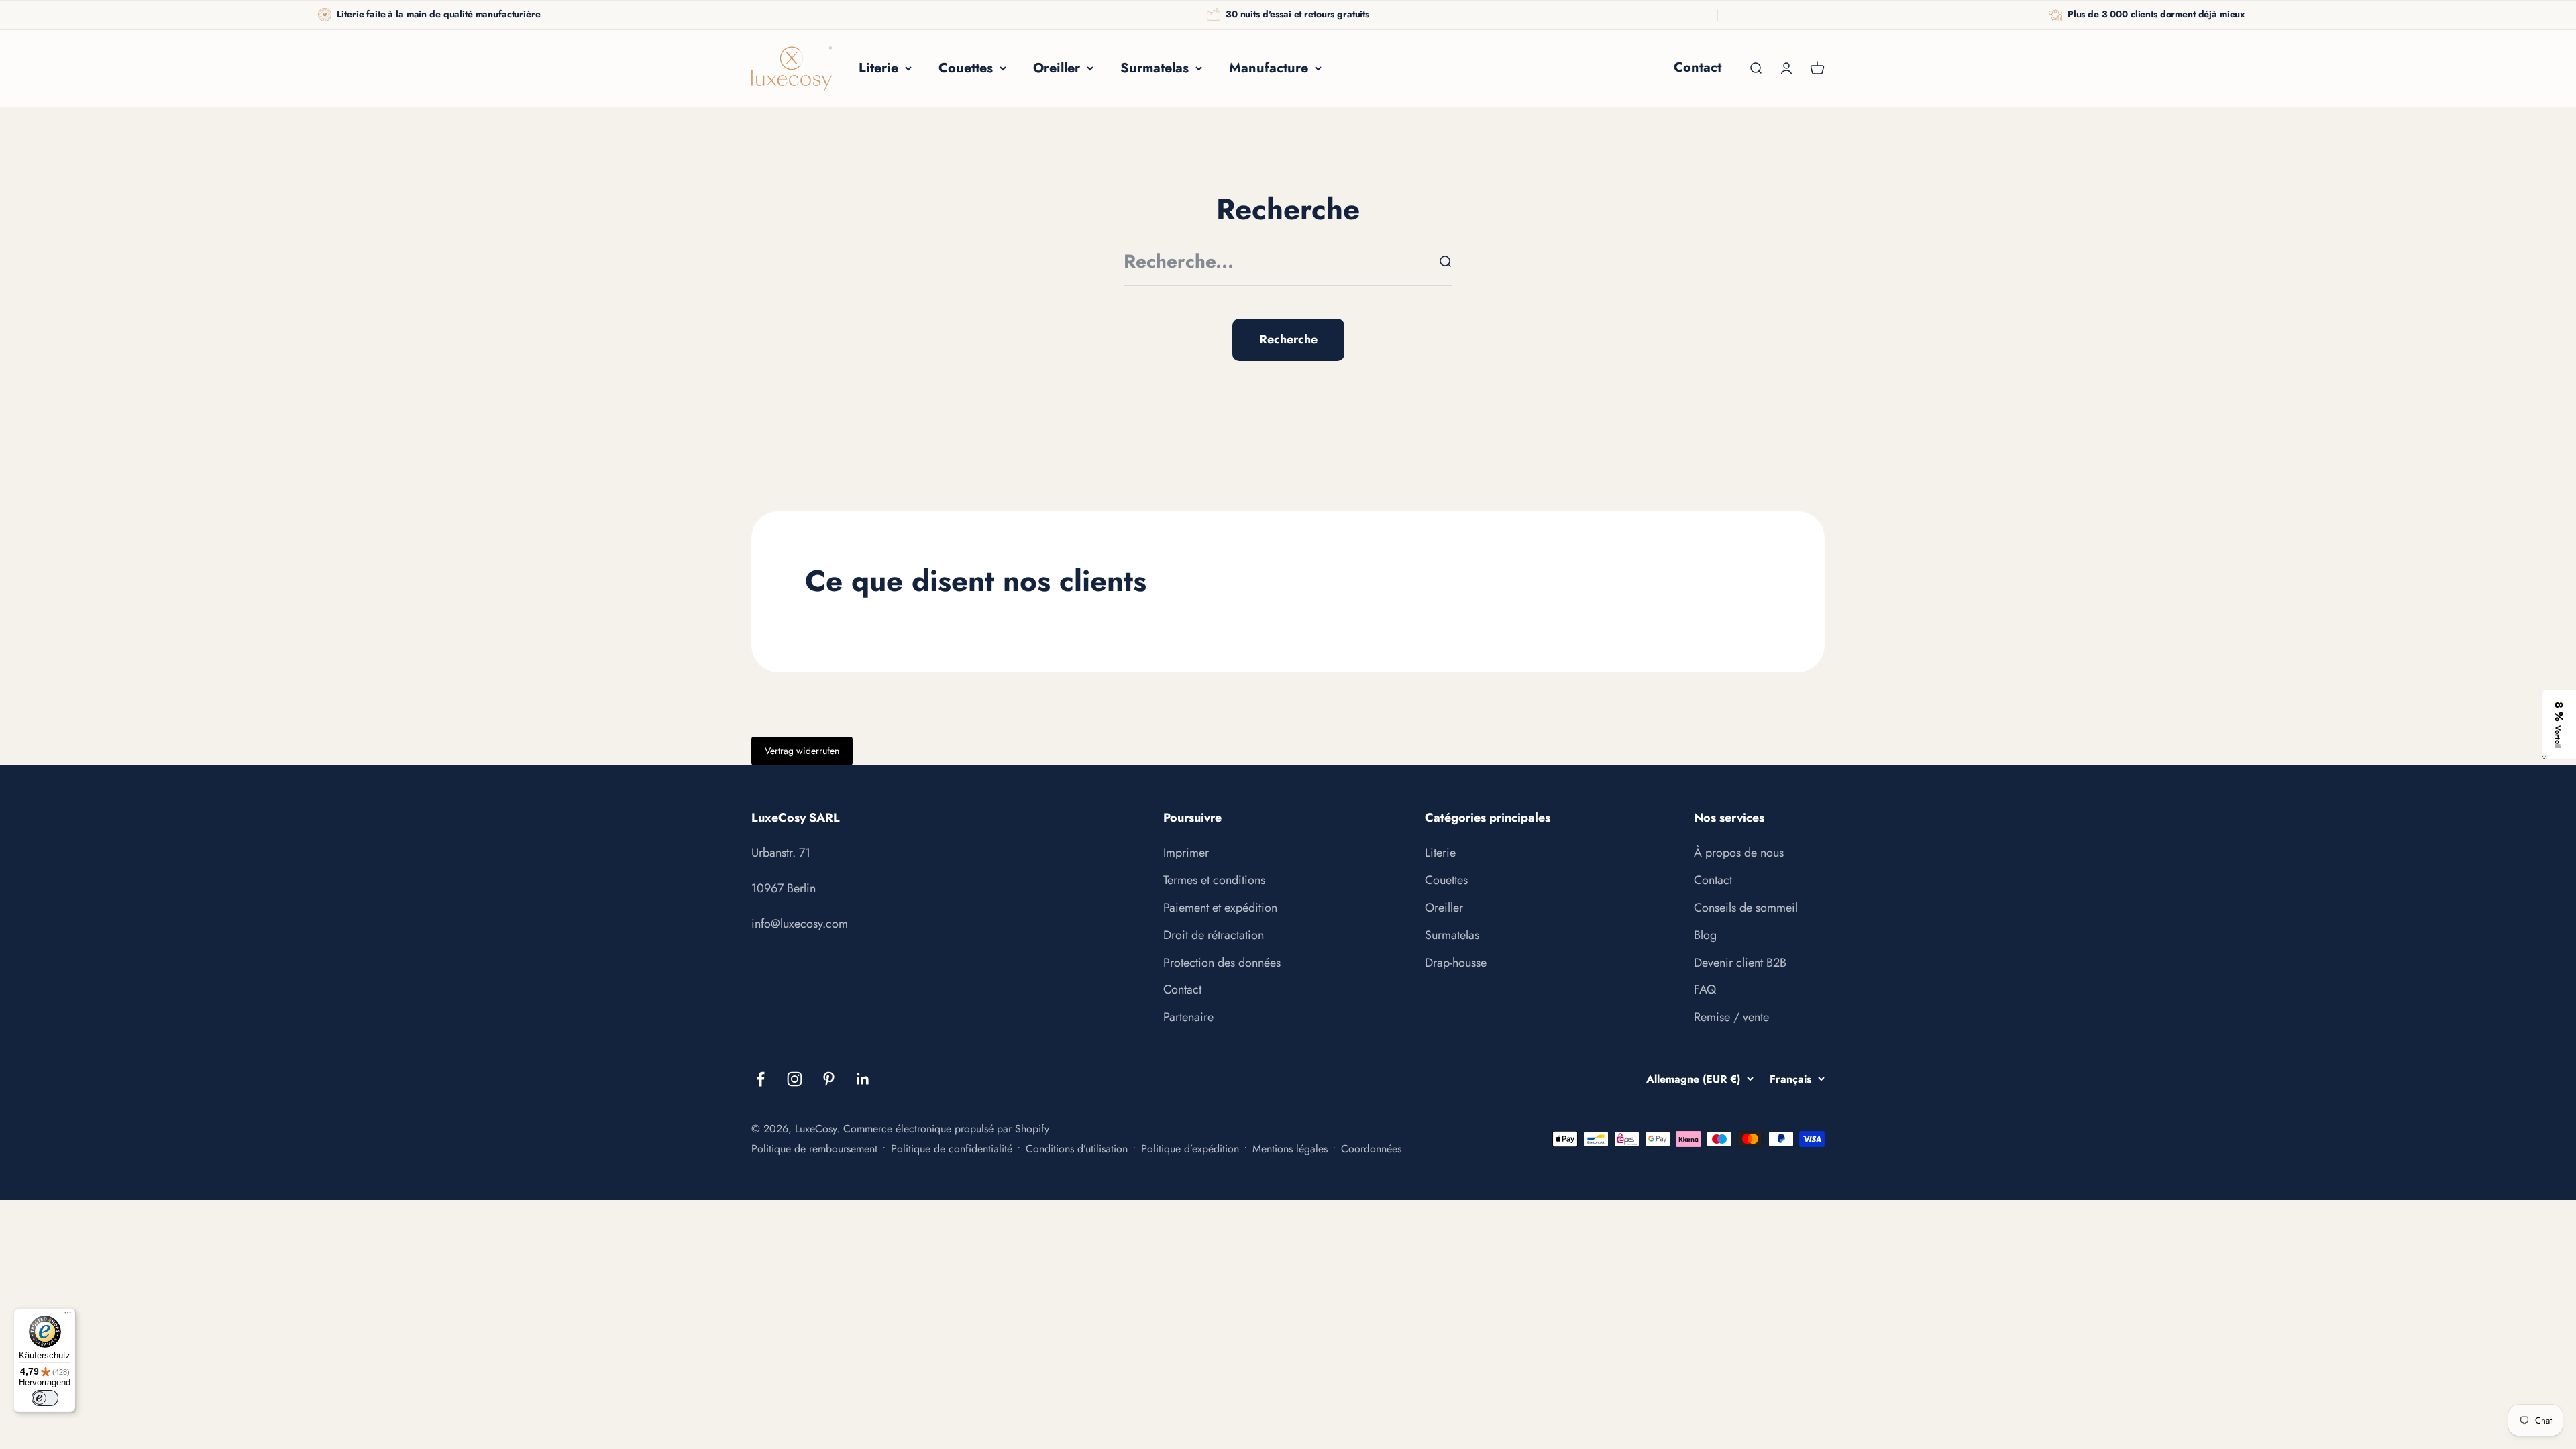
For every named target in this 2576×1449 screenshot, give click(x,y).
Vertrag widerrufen (802, 751)
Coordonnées (1371, 1149)
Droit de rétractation (1214, 935)
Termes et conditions (1214, 880)
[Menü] (68, 1316)
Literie (878, 68)
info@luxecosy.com (800, 924)
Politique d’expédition (1190, 1149)
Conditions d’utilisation (1077, 1149)
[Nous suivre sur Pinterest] (829, 1079)
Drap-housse (1456, 963)
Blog (1705, 935)
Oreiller (1057, 68)
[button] (2559, 724)
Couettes (966, 68)
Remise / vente (1731, 1017)
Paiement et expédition (1220, 908)
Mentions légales (1290, 1149)
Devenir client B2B (1740, 963)
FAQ (1705, 989)
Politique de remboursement (814, 1149)
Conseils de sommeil (1746, 908)
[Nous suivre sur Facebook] (760, 1079)
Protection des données (1222, 963)
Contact (1698, 67)
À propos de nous (1739, 853)
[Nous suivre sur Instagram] (795, 1079)
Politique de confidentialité (952, 1149)
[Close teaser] (2544, 758)
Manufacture (1269, 68)
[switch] (45, 1398)
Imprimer (1186, 853)
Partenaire (1188, 1017)
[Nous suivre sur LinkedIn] (863, 1079)
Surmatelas (1155, 68)
